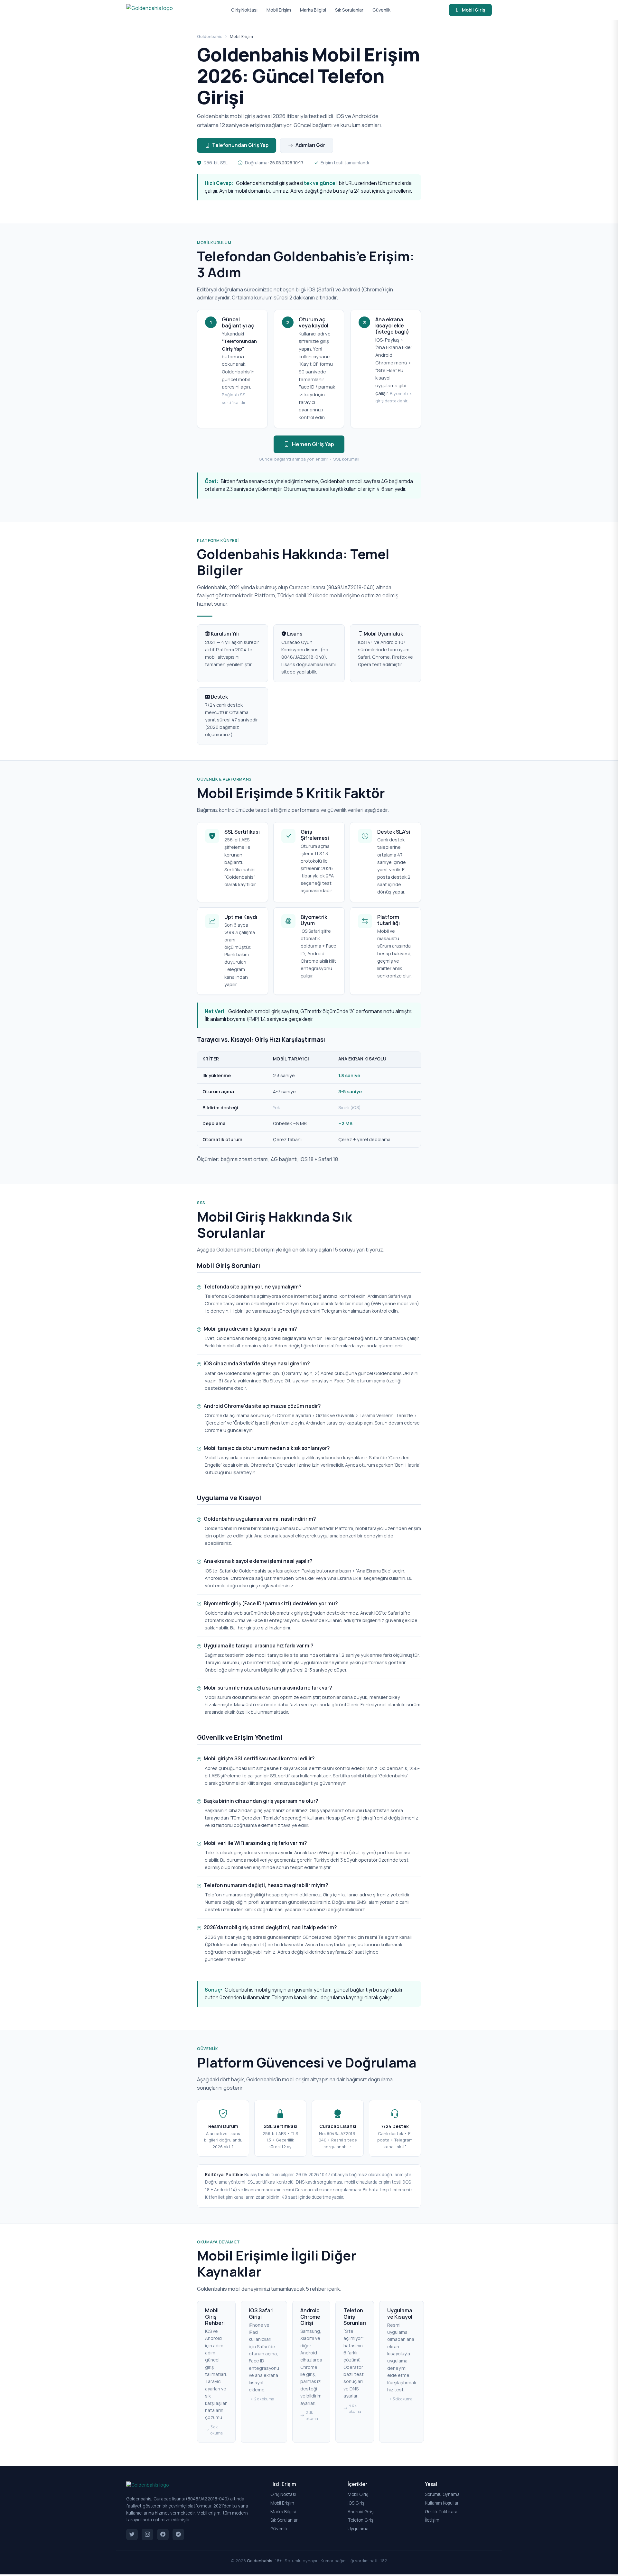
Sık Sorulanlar (349, 10)
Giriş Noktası (244, 10)
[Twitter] (132, 2535)
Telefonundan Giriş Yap (240, 145)
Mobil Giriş (474, 10)
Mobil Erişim (279, 10)
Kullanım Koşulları (442, 2503)
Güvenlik (381, 10)
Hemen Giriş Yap (313, 444)
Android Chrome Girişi (310, 2316)
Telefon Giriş (360, 2520)
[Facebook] (163, 2535)
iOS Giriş (356, 2503)
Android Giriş (360, 2512)
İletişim (432, 2520)
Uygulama (358, 2529)
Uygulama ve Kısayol (400, 2313)
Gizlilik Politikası (441, 2512)
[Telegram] (178, 2535)
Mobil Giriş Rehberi (215, 2316)
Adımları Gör (310, 145)
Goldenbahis (210, 36)
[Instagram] (147, 2535)
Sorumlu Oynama (442, 2494)
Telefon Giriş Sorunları (355, 2316)
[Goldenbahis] (150, 10)
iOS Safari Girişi (261, 2313)
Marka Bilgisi (313, 10)
